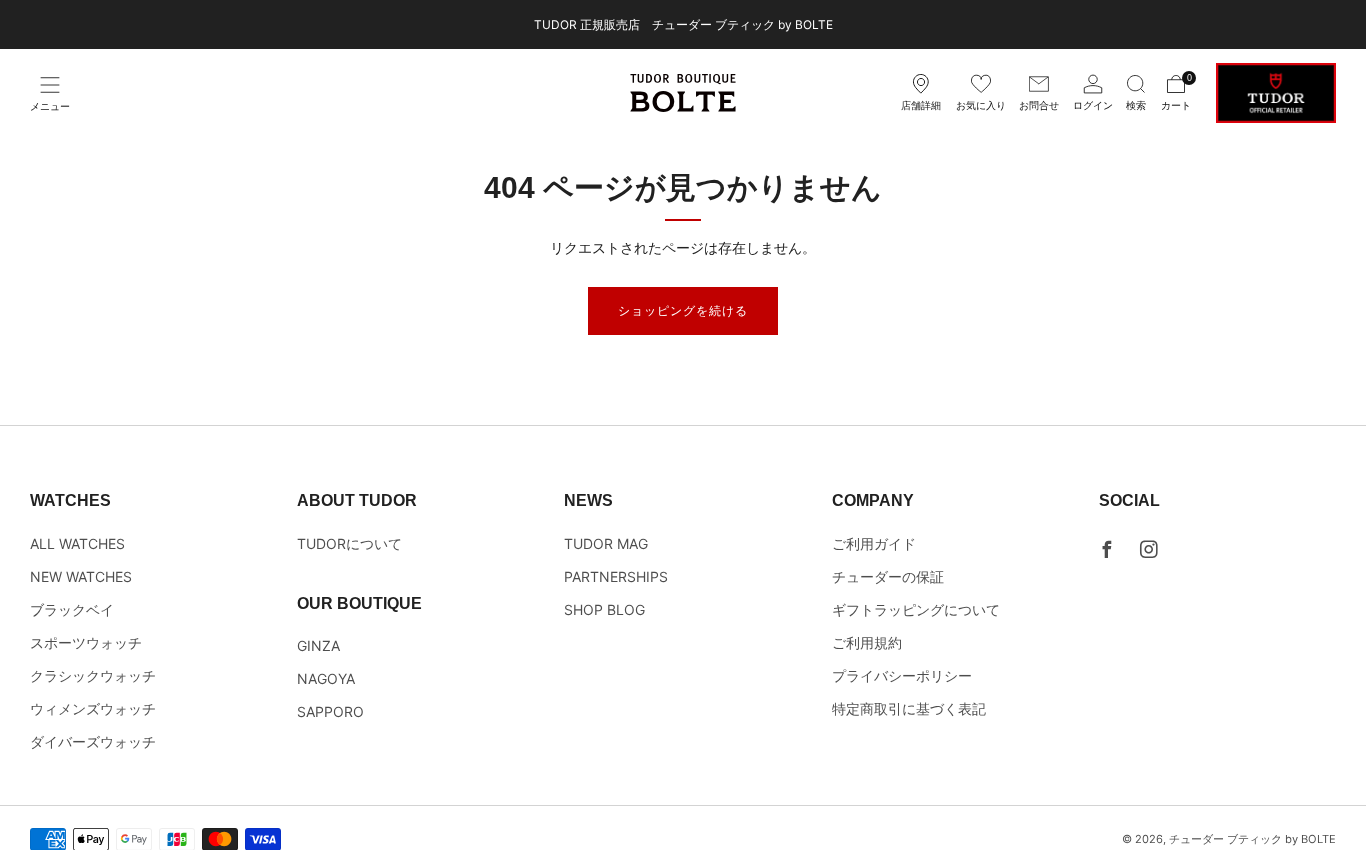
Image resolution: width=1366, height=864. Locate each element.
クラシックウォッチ (93, 675)
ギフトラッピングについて (916, 609)
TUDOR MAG (606, 543)
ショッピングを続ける (683, 310)
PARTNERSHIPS (616, 576)
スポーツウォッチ (86, 642)
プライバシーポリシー (902, 675)
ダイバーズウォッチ (93, 741)
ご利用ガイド (874, 543)
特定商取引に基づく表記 (909, 708)
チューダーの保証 (888, 576)
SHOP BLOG (604, 609)
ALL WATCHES (77, 543)
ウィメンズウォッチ (93, 708)
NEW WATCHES (81, 576)
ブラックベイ (72, 609)
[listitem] (683, 24)
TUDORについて (349, 543)
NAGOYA (326, 678)
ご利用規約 (867, 642)
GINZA (318, 645)
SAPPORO (330, 711)
